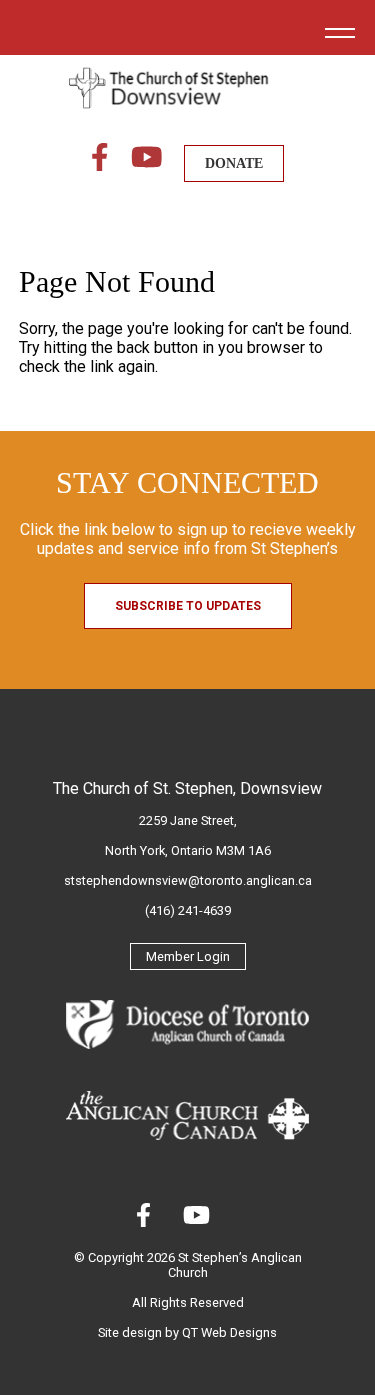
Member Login (188, 956)
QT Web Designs (229, 1332)
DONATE (234, 163)
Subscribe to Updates (188, 606)
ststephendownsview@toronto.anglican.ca (188, 880)
